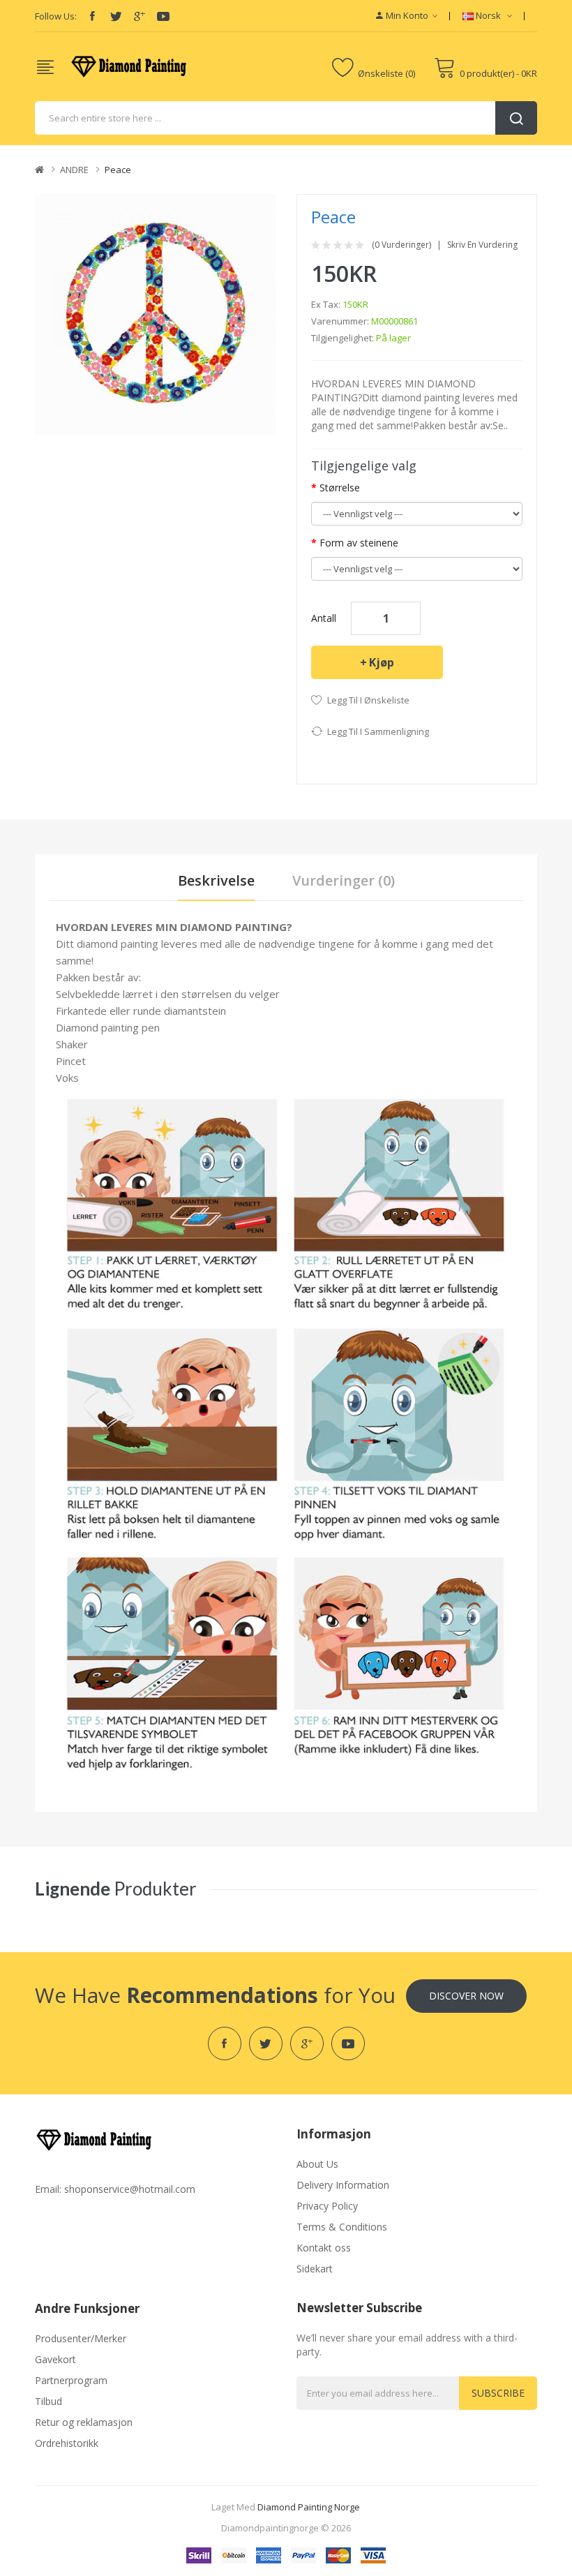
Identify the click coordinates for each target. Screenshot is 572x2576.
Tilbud (48, 2401)
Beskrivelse (216, 880)
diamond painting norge (309, 2507)
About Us (317, 2164)
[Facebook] (92, 16)
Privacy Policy (327, 2206)
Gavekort (55, 2359)
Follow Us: (56, 16)
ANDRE (74, 170)
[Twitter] (116, 16)
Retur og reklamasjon (84, 2422)
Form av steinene (359, 543)
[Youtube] (163, 16)
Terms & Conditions (342, 2227)
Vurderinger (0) (344, 880)
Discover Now (466, 1996)
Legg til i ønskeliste (368, 700)
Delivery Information (343, 2185)
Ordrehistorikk (67, 2443)
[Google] (140, 16)
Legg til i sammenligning (378, 731)
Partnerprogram (71, 2380)
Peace (118, 170)
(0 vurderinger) (401, 245)
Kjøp (382, 662)
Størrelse (340, 487)
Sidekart (315, 2269)
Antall (324, 618)
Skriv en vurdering (482, 245)
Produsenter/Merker (81, 2338)
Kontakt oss (324, 2248)
